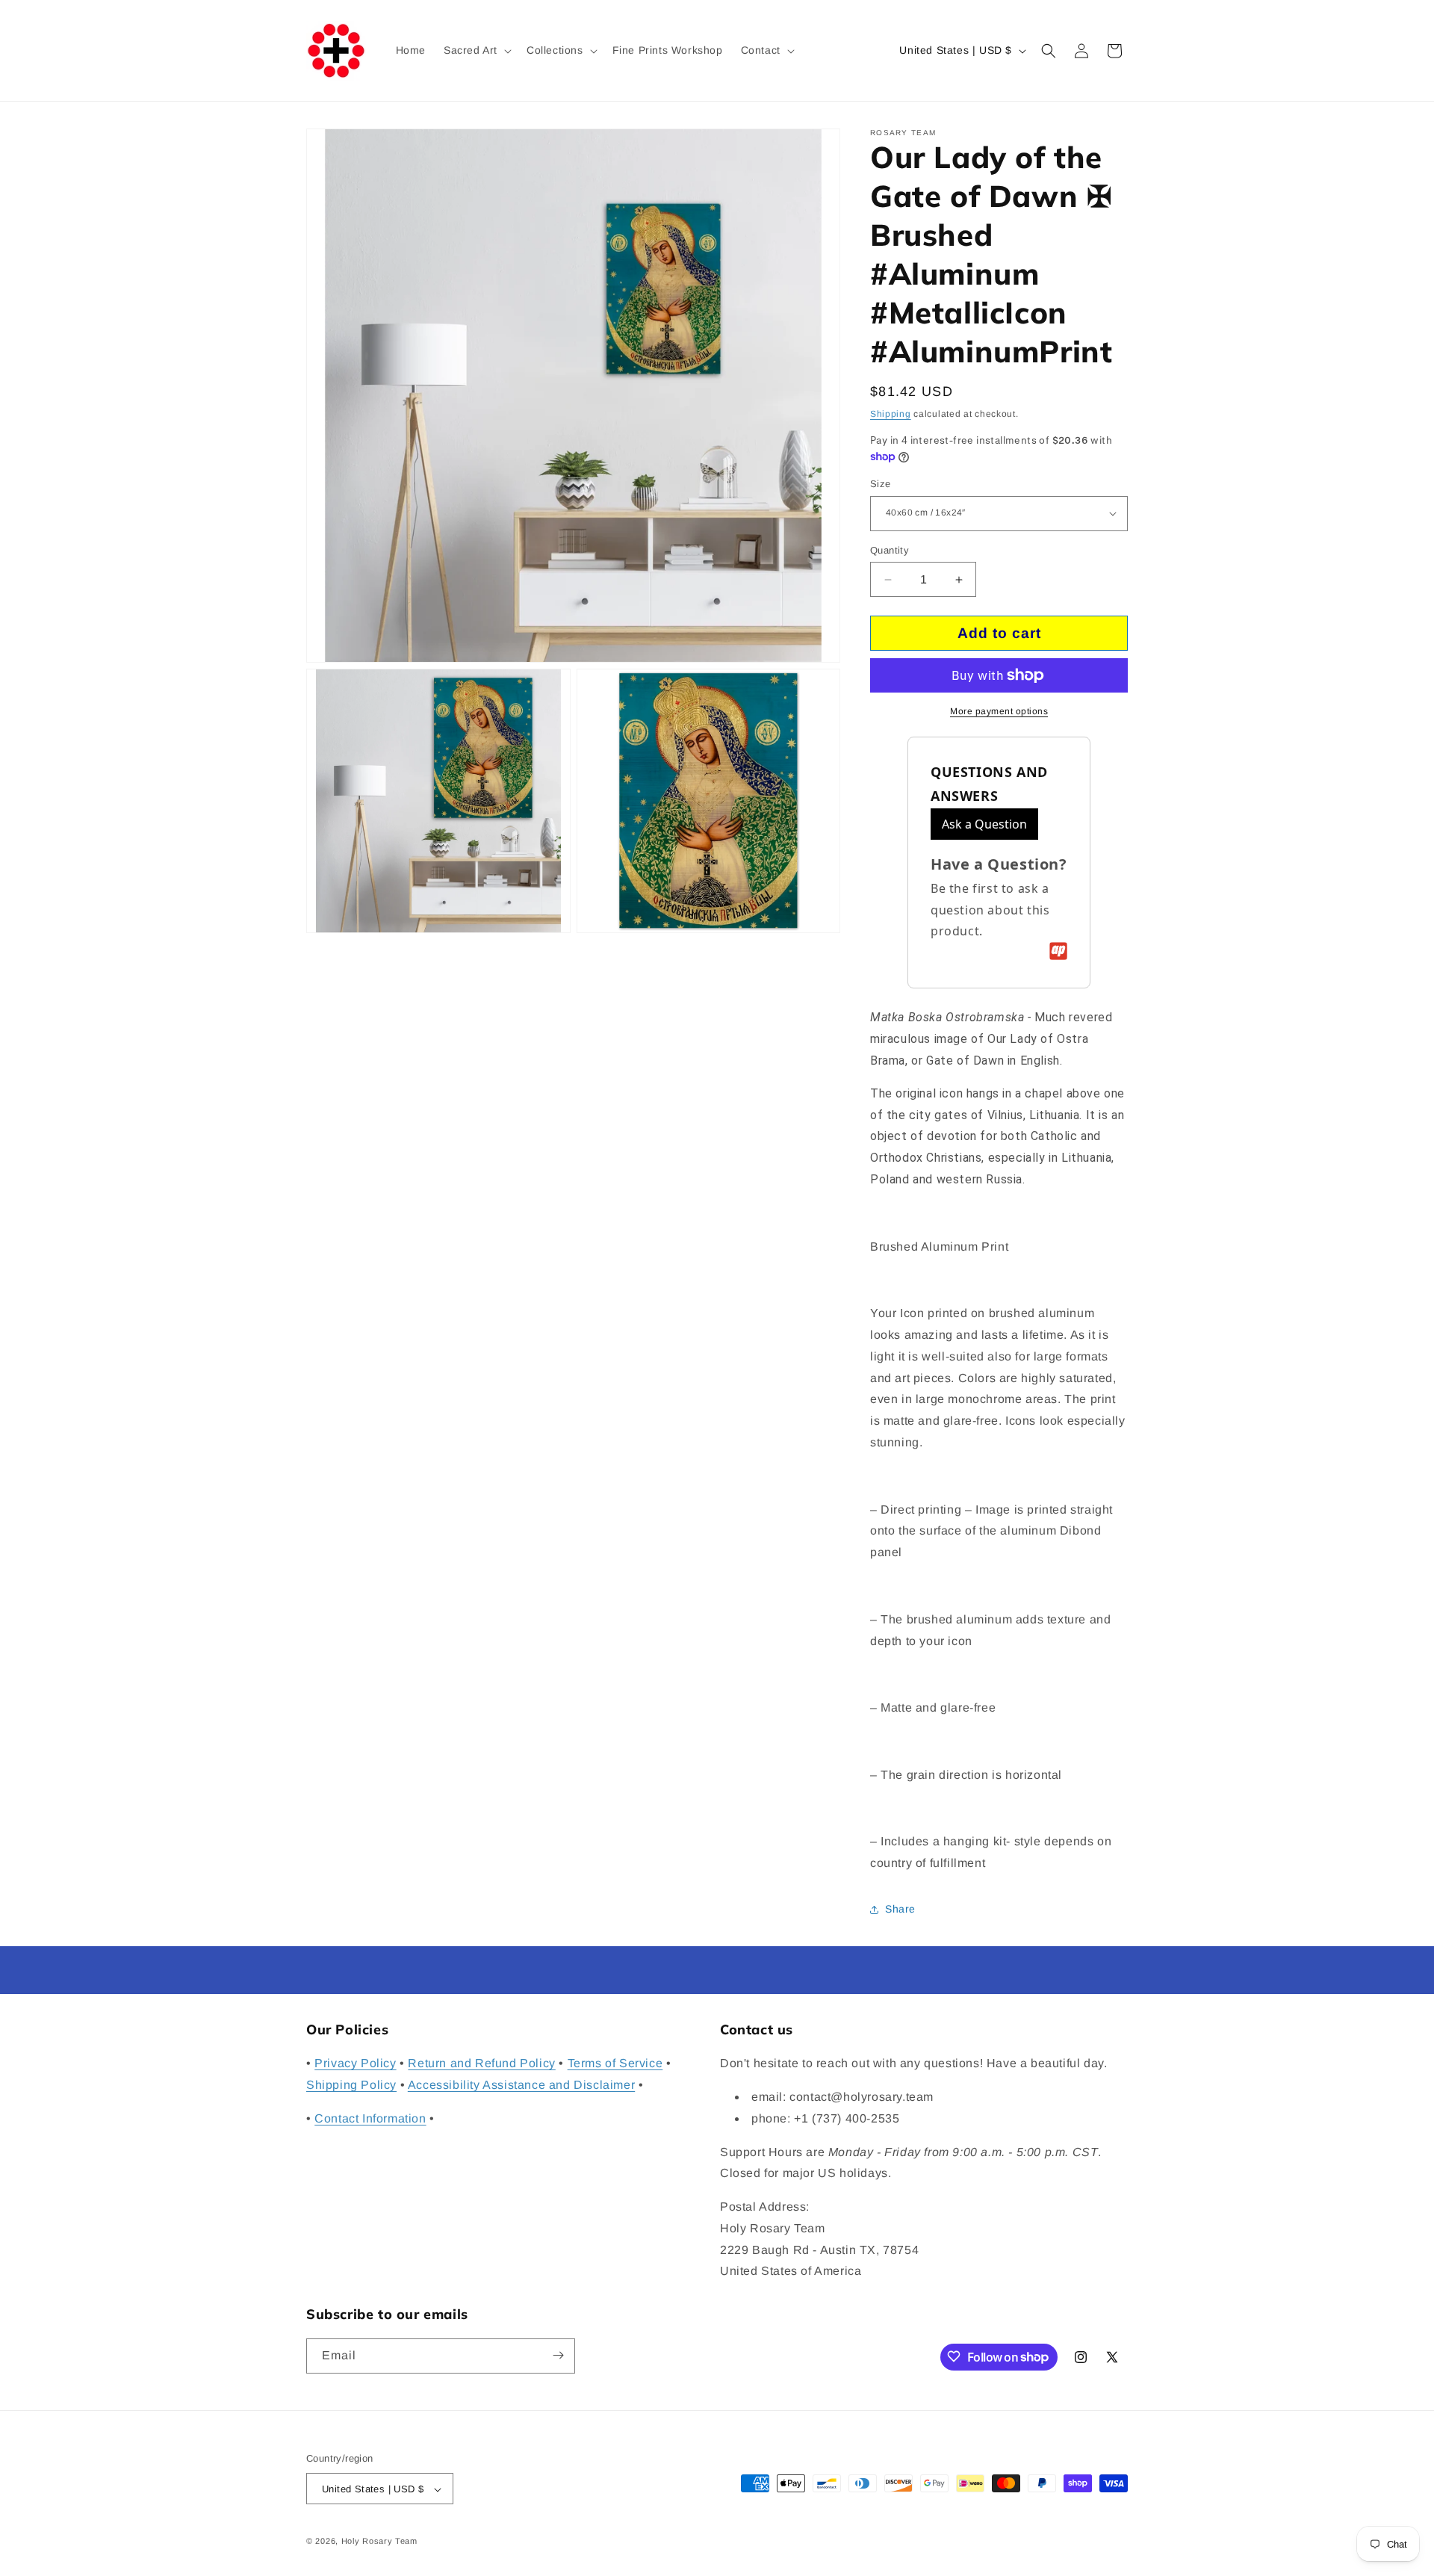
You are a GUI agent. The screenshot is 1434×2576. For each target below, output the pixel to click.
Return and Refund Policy (481, 2064)
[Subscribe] (558, 2355)
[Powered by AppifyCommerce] (1058, 951)
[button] (476, 50)
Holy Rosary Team (379, 2542)
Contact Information (370, 2118)
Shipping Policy (351, 2085)
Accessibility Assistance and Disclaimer (521, 2085)
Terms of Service (615, 2064)
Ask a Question (984, 824)
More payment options (999, 711)
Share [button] (900, 1909)
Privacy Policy (355, 2064)
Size (881, 484)
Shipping (891, 414)
